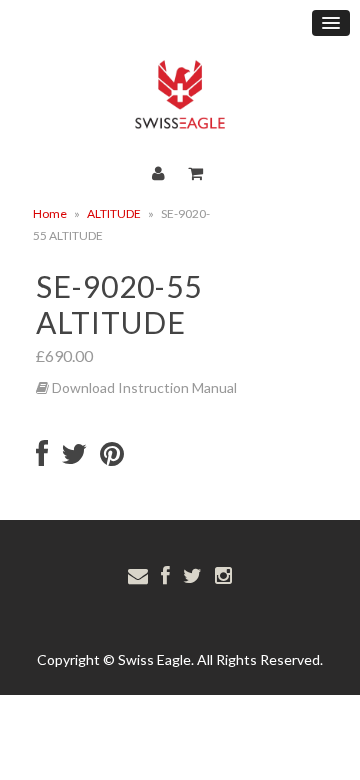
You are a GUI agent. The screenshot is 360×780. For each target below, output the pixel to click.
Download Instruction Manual (143, 387)
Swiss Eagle (154, 659)
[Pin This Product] (112, 458)
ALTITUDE (114, 213)
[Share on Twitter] (74, 458)
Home (50, 213)
